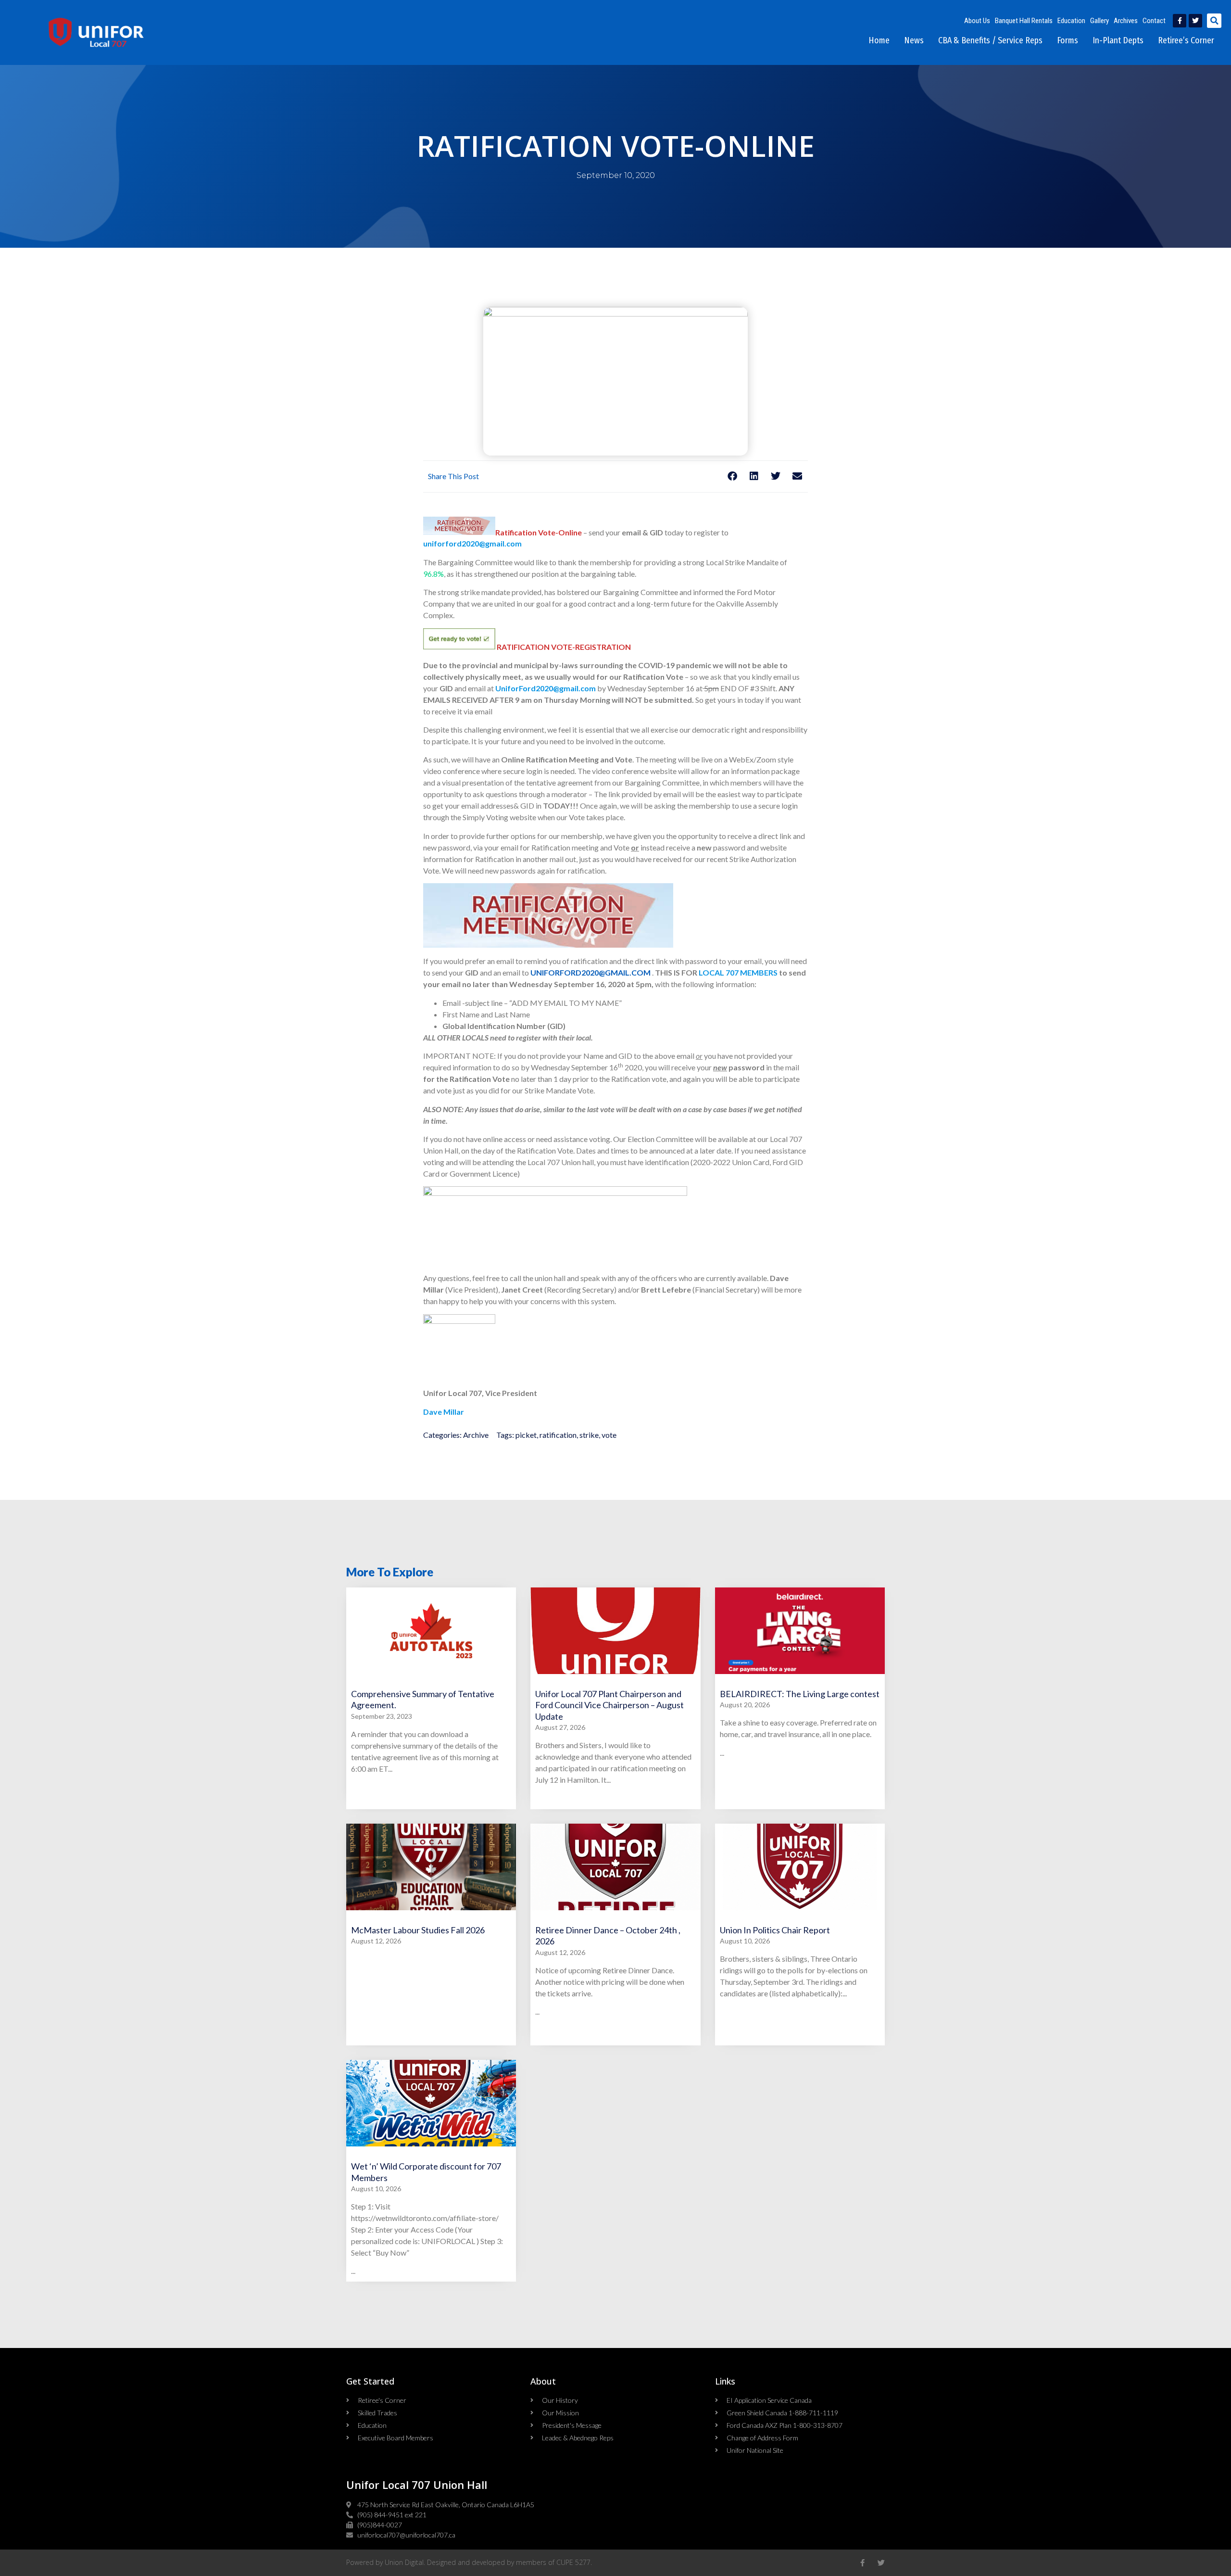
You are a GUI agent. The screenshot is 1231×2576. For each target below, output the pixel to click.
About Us (977, 21)
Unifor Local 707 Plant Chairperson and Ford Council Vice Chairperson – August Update (609, 1705)
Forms (1068, 40)
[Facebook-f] (1180, 21)
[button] (1214, 21)
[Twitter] (1195, 21)
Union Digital (404, 2562)
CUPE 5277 (573, 2562)
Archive (476, 1435)
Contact (1154, 21)
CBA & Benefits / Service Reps (990, 40)
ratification (558, 1435)
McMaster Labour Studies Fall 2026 (418, 1930)
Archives (1126, 21)
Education (1071, 21)
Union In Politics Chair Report (775, 1930)
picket (526, 1435)
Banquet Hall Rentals (1024, 21)
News (914, 40)
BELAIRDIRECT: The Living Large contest (800, 1694)
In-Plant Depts (1118, 40)
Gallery (1099, 21)
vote (609, 1435)
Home (879, 40)
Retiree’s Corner (1186, 40)
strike (589, 1435)
